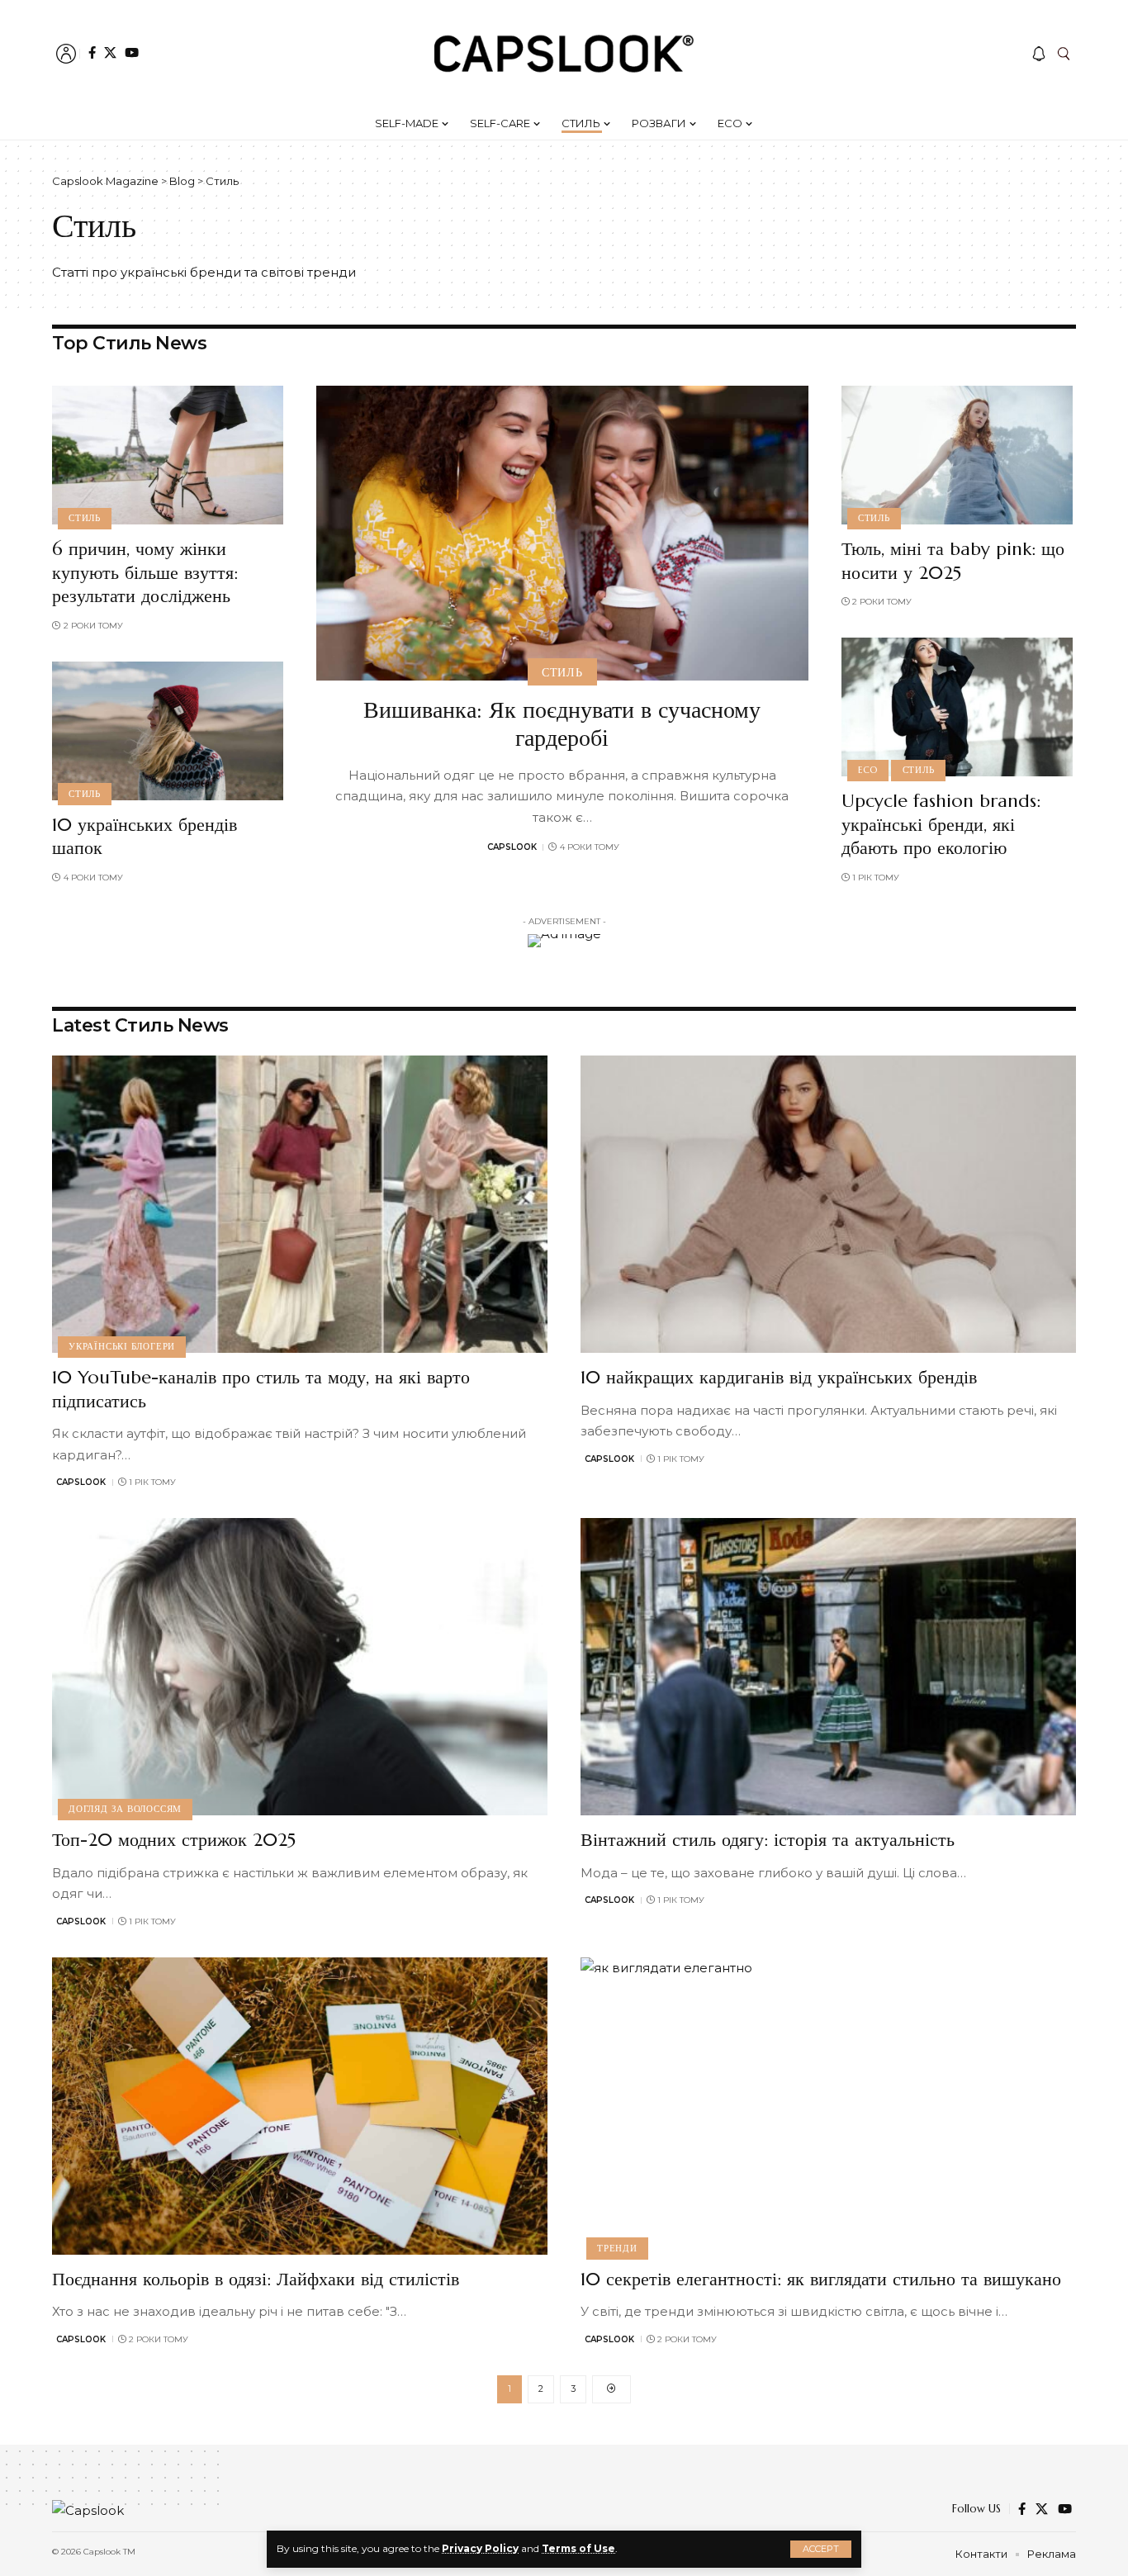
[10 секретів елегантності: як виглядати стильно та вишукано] (828, 2106)
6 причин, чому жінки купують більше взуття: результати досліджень (145, 572)
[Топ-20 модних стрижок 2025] (300, 1667)
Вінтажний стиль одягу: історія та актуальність (768, 1840)
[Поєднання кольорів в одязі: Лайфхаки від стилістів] (300, 2106)
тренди (617, 2248)
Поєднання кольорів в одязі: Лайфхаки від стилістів (256, 2279)
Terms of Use (578, 2548)
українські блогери (122, 1346)
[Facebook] (92, 52)
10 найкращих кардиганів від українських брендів (779, 1377)
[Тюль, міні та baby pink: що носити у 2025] (957, 455)
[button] (821, 2549)
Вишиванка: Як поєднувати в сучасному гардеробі (562, 724)
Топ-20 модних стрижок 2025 (177, 1840)
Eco (868, 770)
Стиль (85, 518)
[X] (110, 52)
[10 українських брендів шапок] (168, 731)
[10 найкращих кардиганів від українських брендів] (828, 1204)
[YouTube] (132, 52)
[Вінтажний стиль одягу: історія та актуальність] (828, 1667)
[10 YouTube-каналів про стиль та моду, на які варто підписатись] (300, 1204)
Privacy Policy (480, 2548)
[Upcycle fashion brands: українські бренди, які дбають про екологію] (957, 707)
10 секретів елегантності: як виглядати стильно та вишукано (821, 2279)
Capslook (512, 847)
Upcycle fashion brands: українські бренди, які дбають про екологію (941, 824)
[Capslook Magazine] (564, 54)
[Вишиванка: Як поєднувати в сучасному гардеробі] (562, 533)
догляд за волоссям (125, 1809)
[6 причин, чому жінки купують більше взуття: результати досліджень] (168, 455)
